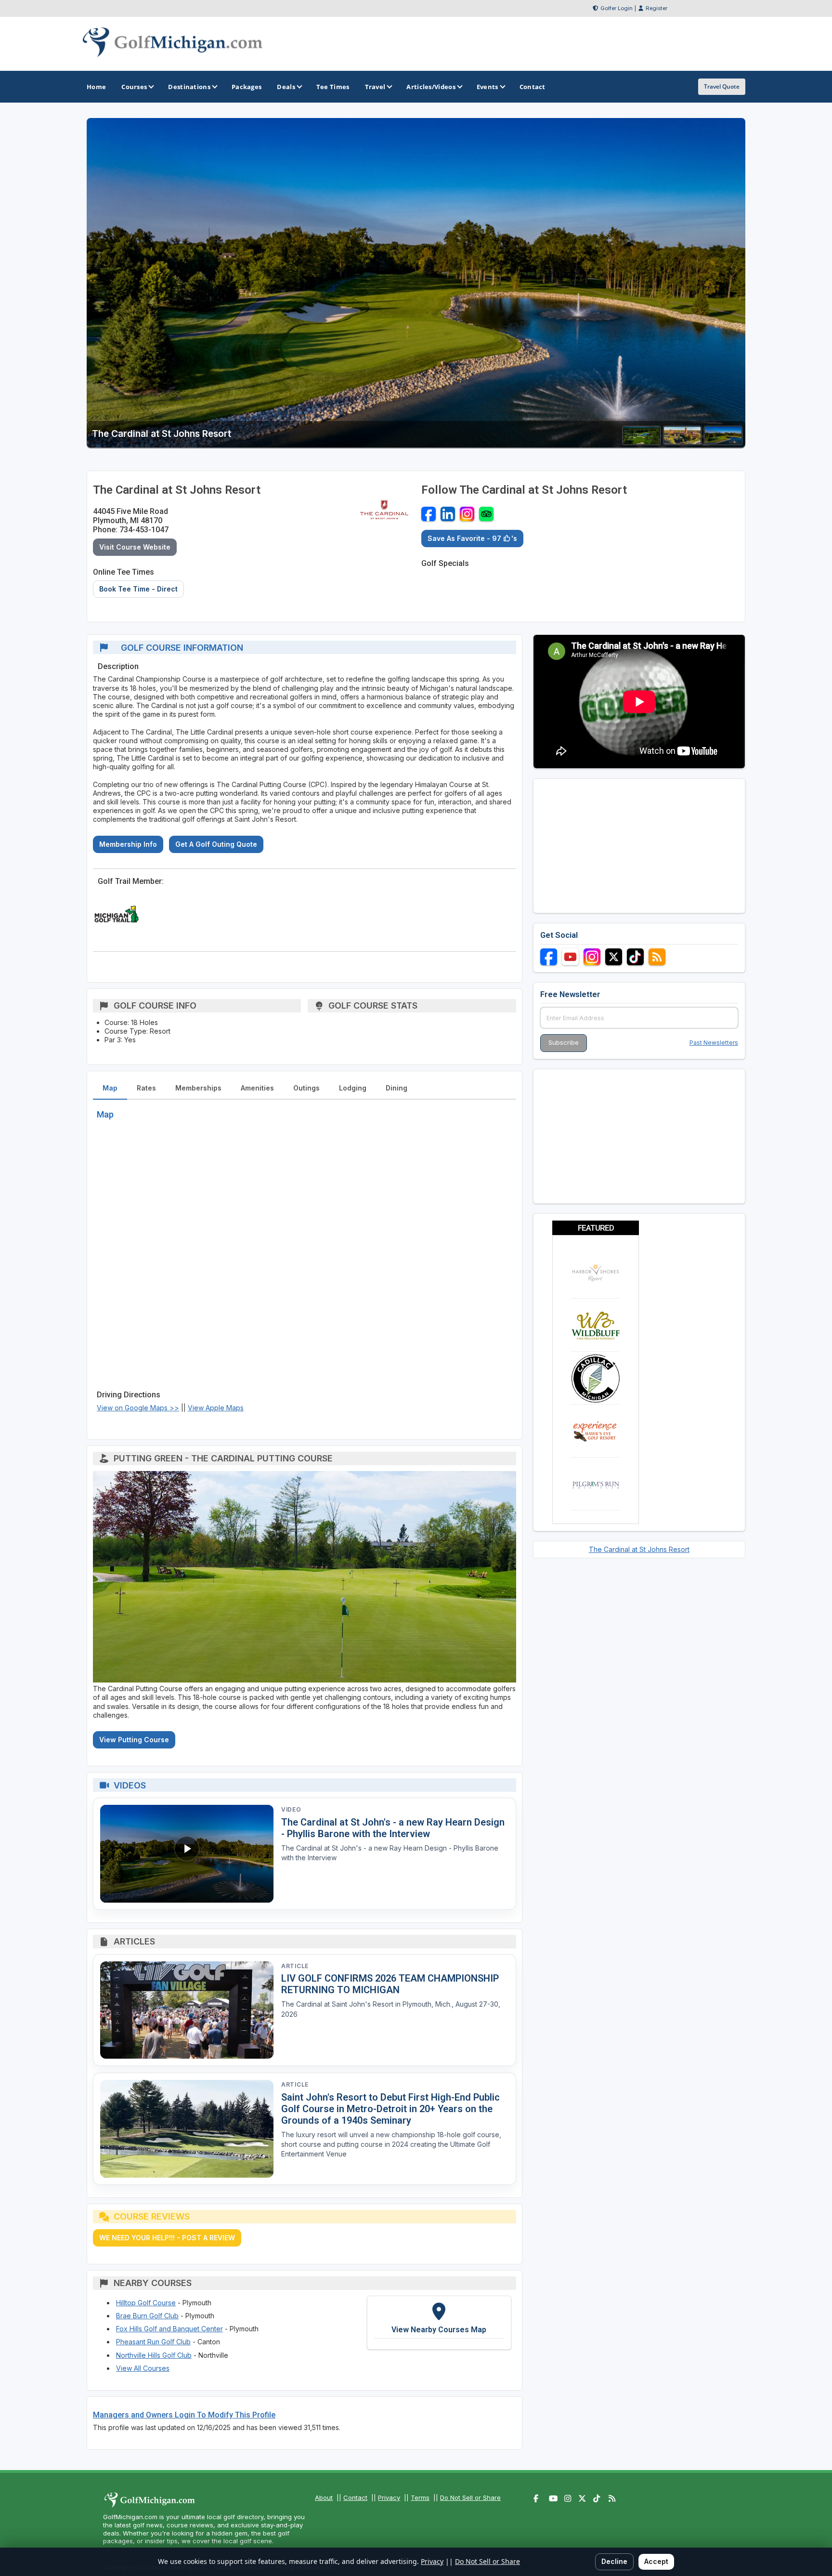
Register (656, 8)
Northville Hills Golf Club (154, 2355)
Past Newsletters (714, 1043)
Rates (146, 1088)
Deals (286, 87)
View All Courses (143, 2368)
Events (487, 87)
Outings (306, 1088)
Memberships (198, 1088)
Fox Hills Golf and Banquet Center (169, 2329)
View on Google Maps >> (138, 1408)
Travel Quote (722, 86)
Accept (656, 2561)
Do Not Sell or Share (470, 2497)
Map (110, 1088)
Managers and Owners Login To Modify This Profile (184, 2415)
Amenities (257, 1088)
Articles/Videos (431, 87)
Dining (396, 1088)
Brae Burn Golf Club (147, 2316)
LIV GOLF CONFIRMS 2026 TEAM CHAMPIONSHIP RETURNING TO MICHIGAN (390, 1984)
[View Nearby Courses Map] (439, 2323)
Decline (614, 2561)
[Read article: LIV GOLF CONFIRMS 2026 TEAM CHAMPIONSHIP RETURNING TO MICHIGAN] (187, 2010)
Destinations (189, 87)
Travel (375, 87)
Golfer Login (617, 8)
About (324, 2497)
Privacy (389, 2497)
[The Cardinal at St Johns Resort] (641, 442)
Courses (134, 87)
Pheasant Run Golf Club (153, 2342)
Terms (420, 2497)
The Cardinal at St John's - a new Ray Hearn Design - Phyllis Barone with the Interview (393, 1828)
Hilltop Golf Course (146, 2303)
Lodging (353, 1088)
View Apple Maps (216, 1408)
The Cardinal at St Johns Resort (639, 1549)
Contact (355, 2497)
